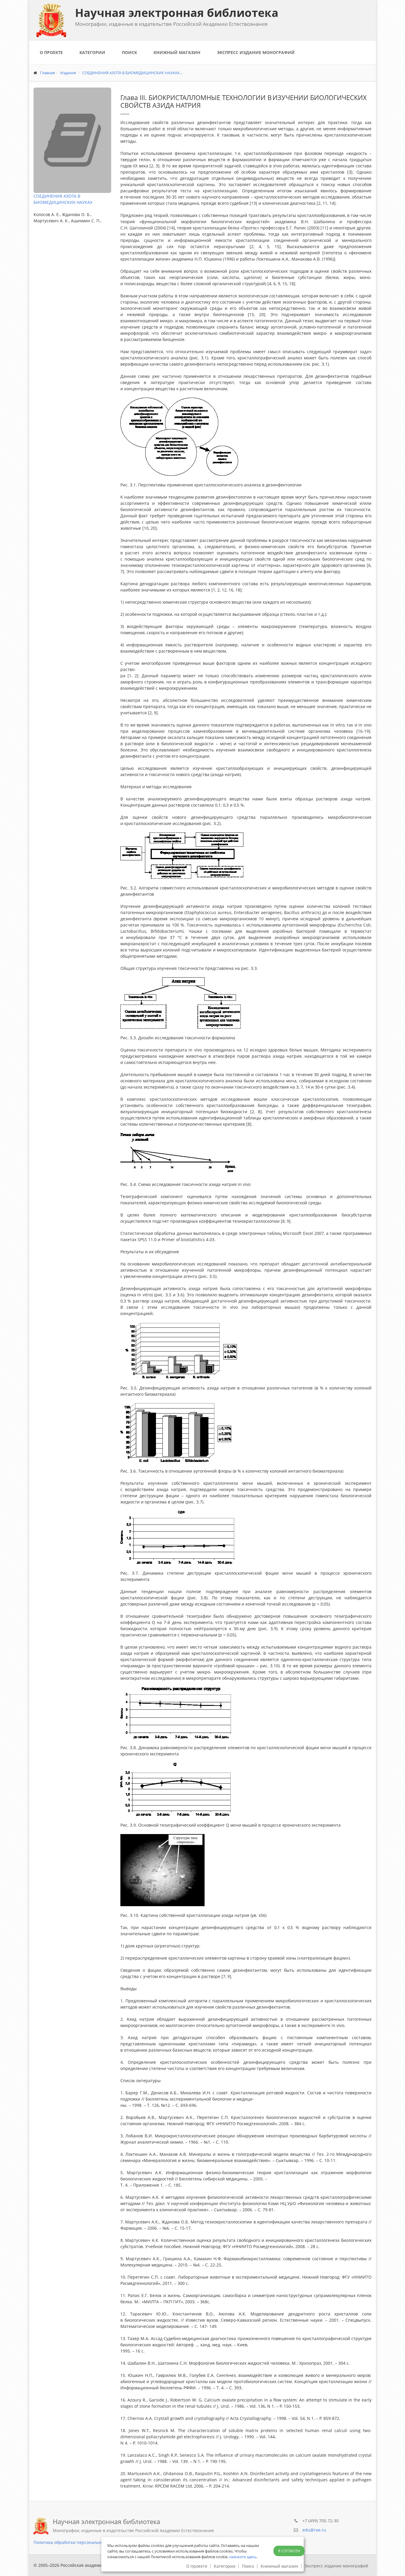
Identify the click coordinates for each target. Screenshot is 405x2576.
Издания (68, 73)
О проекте (51, 52)
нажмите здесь (243, 2557)
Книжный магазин (177, 52)
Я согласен (289, 2551)
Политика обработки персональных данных (78, 2542)
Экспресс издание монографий (256, 52)
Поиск (129, 52)
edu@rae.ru (314, 2530)
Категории (92, 52)
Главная (47, 73)
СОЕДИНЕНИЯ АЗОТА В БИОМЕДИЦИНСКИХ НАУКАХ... (132, 73)
